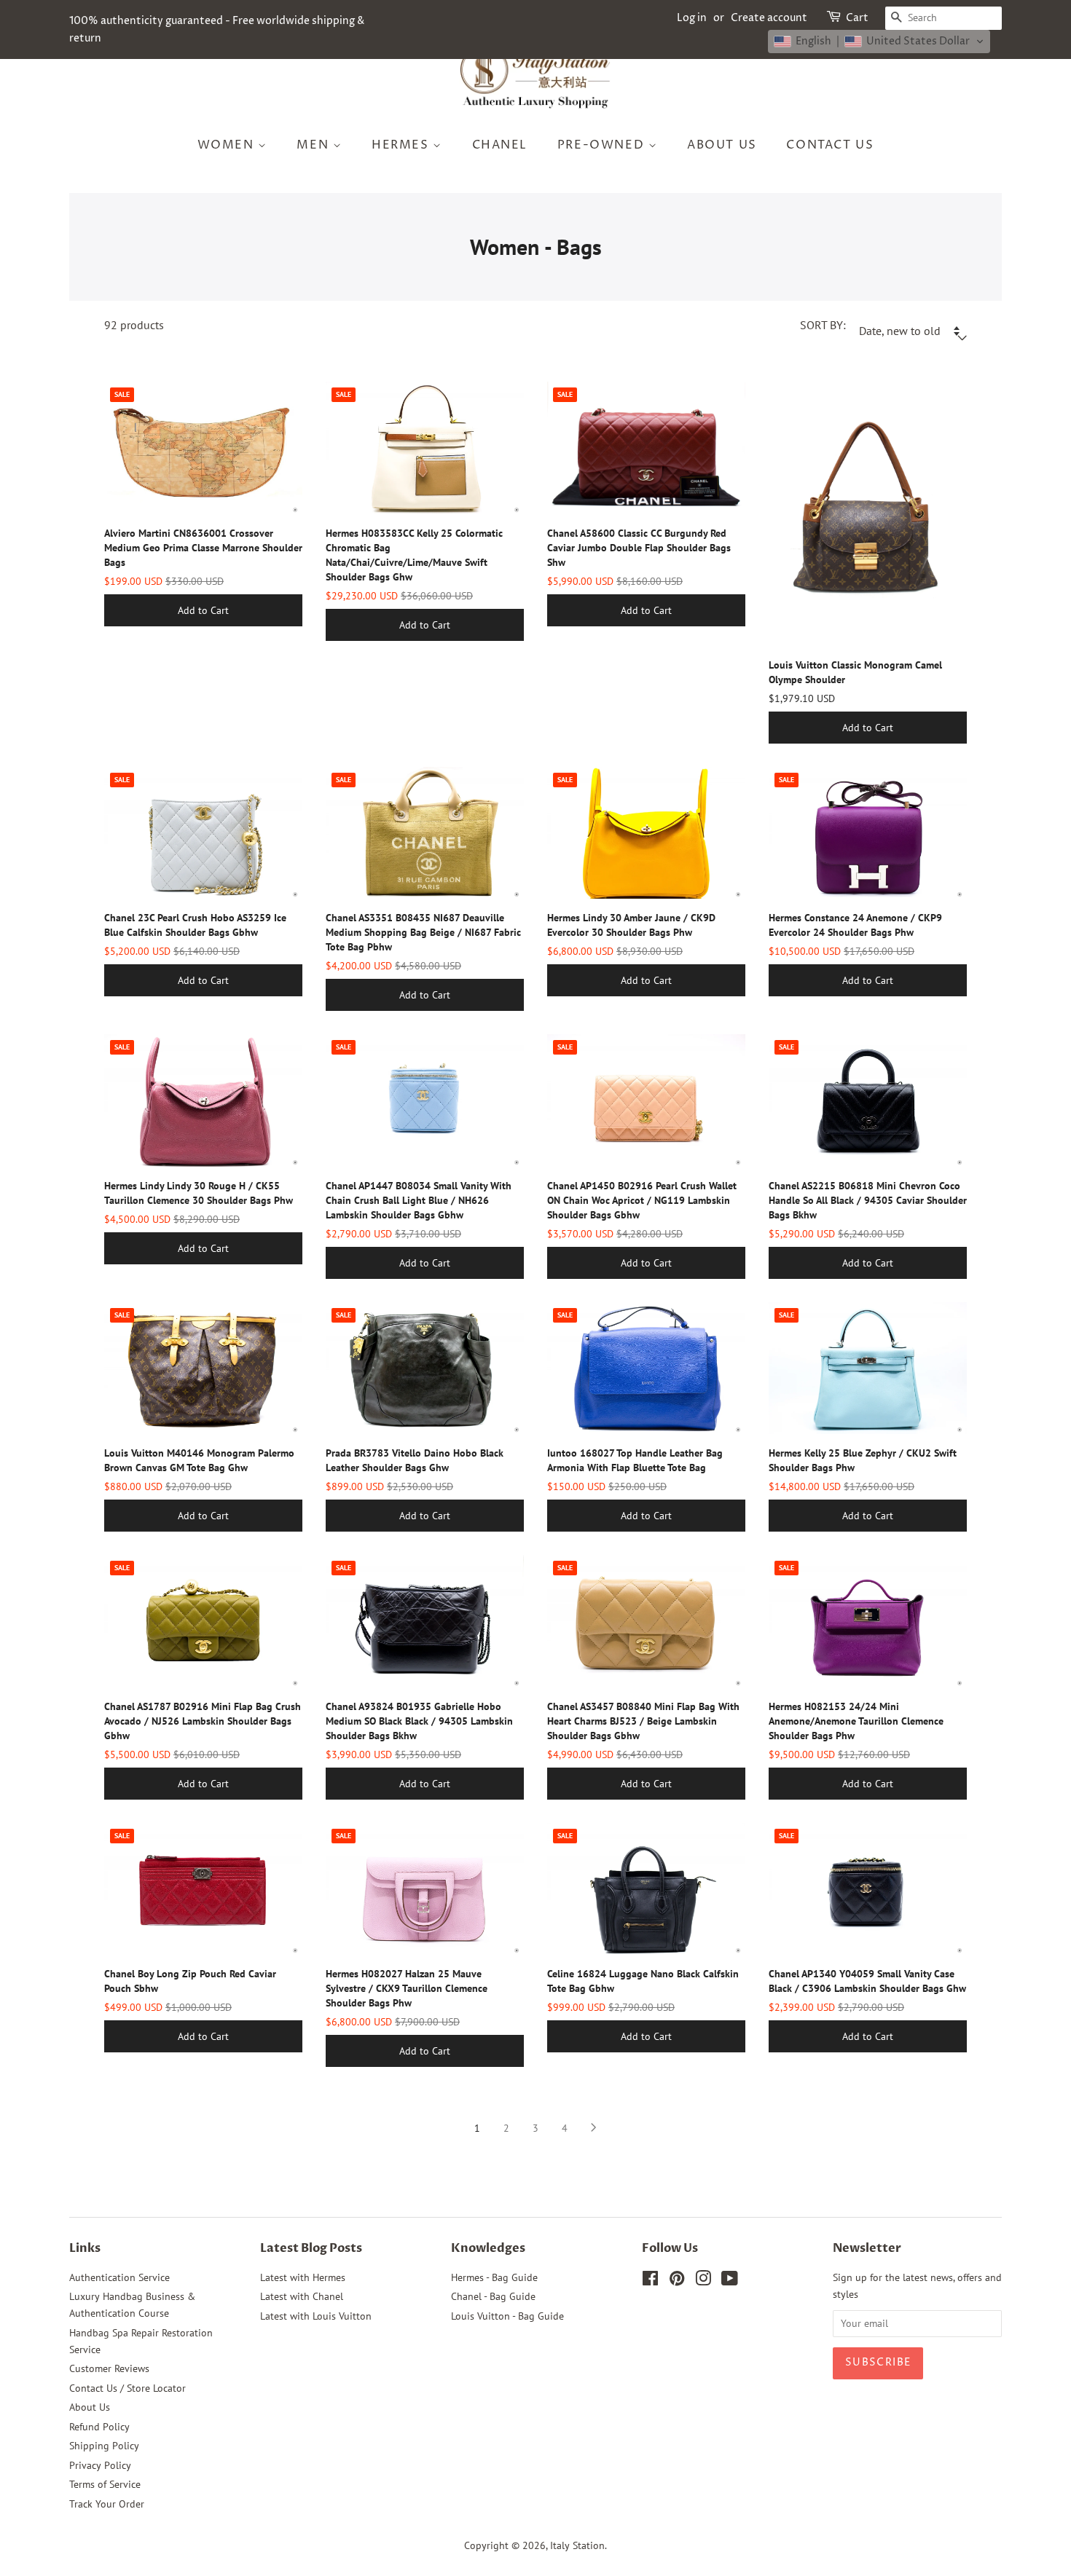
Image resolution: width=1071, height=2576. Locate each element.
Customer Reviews (109, 2368)
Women (228, 145)
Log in (692, 18)
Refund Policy (99, 2427)
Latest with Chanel (302, 2296)
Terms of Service (105, 2484)
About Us (722, 145)
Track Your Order (107, 2504)
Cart (857, 18)
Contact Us (830, 145)
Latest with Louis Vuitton (316, 2316)
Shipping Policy (104, 2446)
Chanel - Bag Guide (493, 2296)
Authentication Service (119, 2277)
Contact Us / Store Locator (127, 2388)
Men (314, 145)
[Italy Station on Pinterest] (677, 2281)
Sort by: (823, 325)
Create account (769, 18)
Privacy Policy (100, 2465)
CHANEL (500, 145)
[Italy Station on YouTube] (730, 2281)
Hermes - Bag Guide (494, 2277)
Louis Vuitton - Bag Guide (507, 2316)
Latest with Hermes (303, 2277)
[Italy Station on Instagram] (703, 2281)
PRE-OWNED (603, 145)
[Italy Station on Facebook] (650, 2281)
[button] (879, 42)
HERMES (402, 145)
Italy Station (577, 2545)
